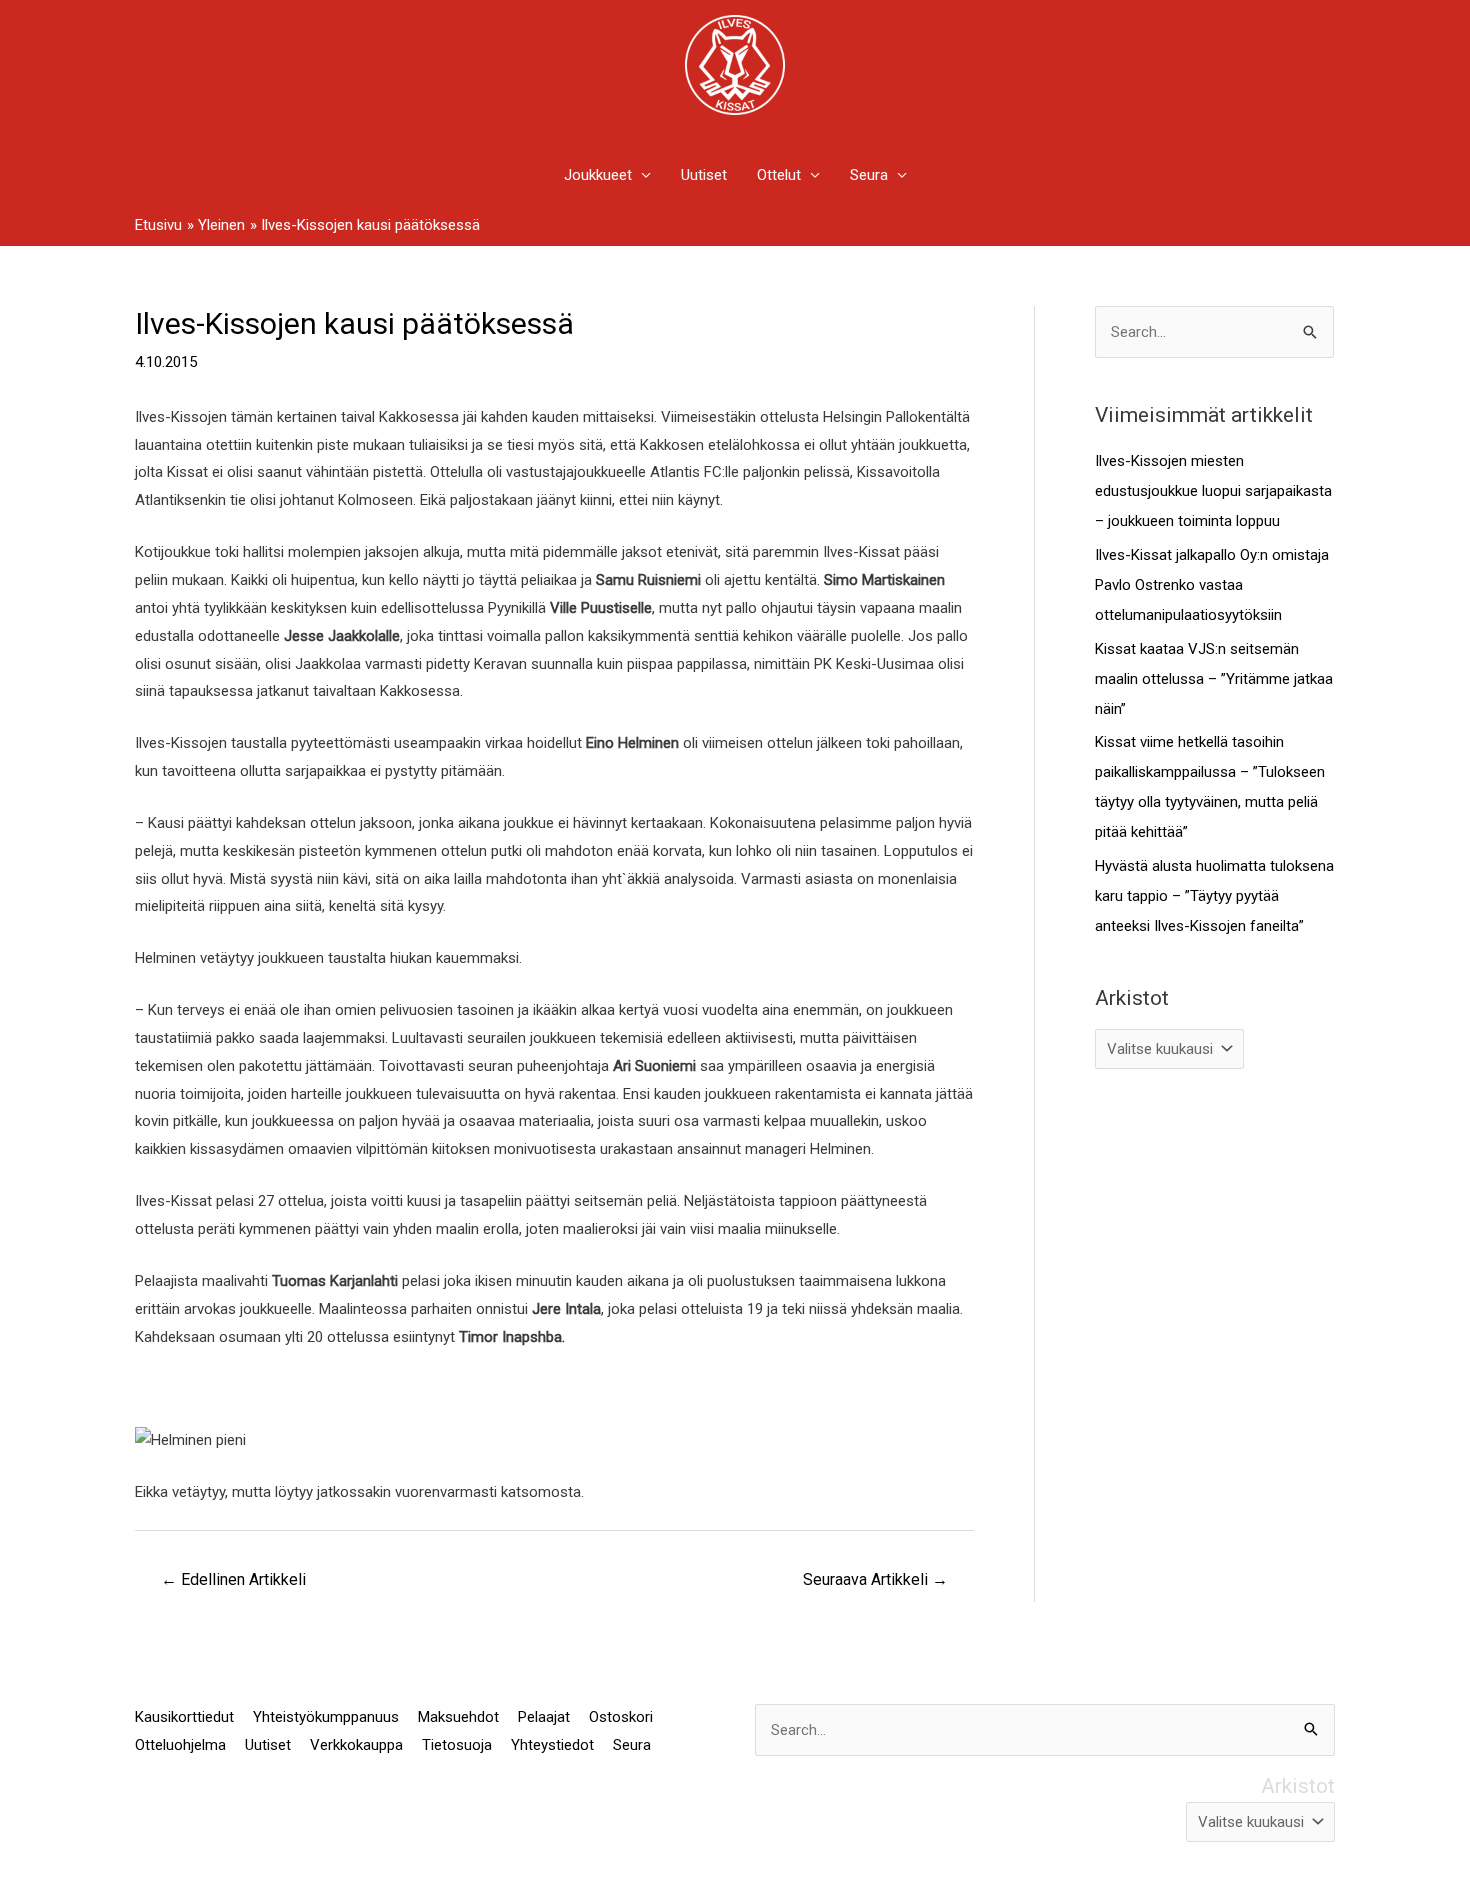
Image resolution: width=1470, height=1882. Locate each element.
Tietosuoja (457, 1745)
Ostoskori (621, 1717)
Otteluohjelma (180, 1745)
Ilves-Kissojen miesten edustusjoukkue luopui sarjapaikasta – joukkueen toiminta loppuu (1213, 491)
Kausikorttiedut (184, 1717)
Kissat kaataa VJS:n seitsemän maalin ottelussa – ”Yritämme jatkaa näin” (1214, 679)
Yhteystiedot (552, 1745)
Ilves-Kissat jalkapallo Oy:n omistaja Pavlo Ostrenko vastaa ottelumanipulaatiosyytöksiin (1212, 585)
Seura (869, 175)
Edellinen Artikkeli (233, 1579)
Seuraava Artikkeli (875, 1579)
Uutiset (704, 175)
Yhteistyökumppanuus (326, 1717)
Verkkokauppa (356, 1745)
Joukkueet (598, 175)
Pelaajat (544, 1717)
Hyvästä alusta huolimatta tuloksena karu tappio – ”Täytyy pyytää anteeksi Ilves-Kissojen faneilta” (1214, 896)
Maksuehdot (458, 1717)
